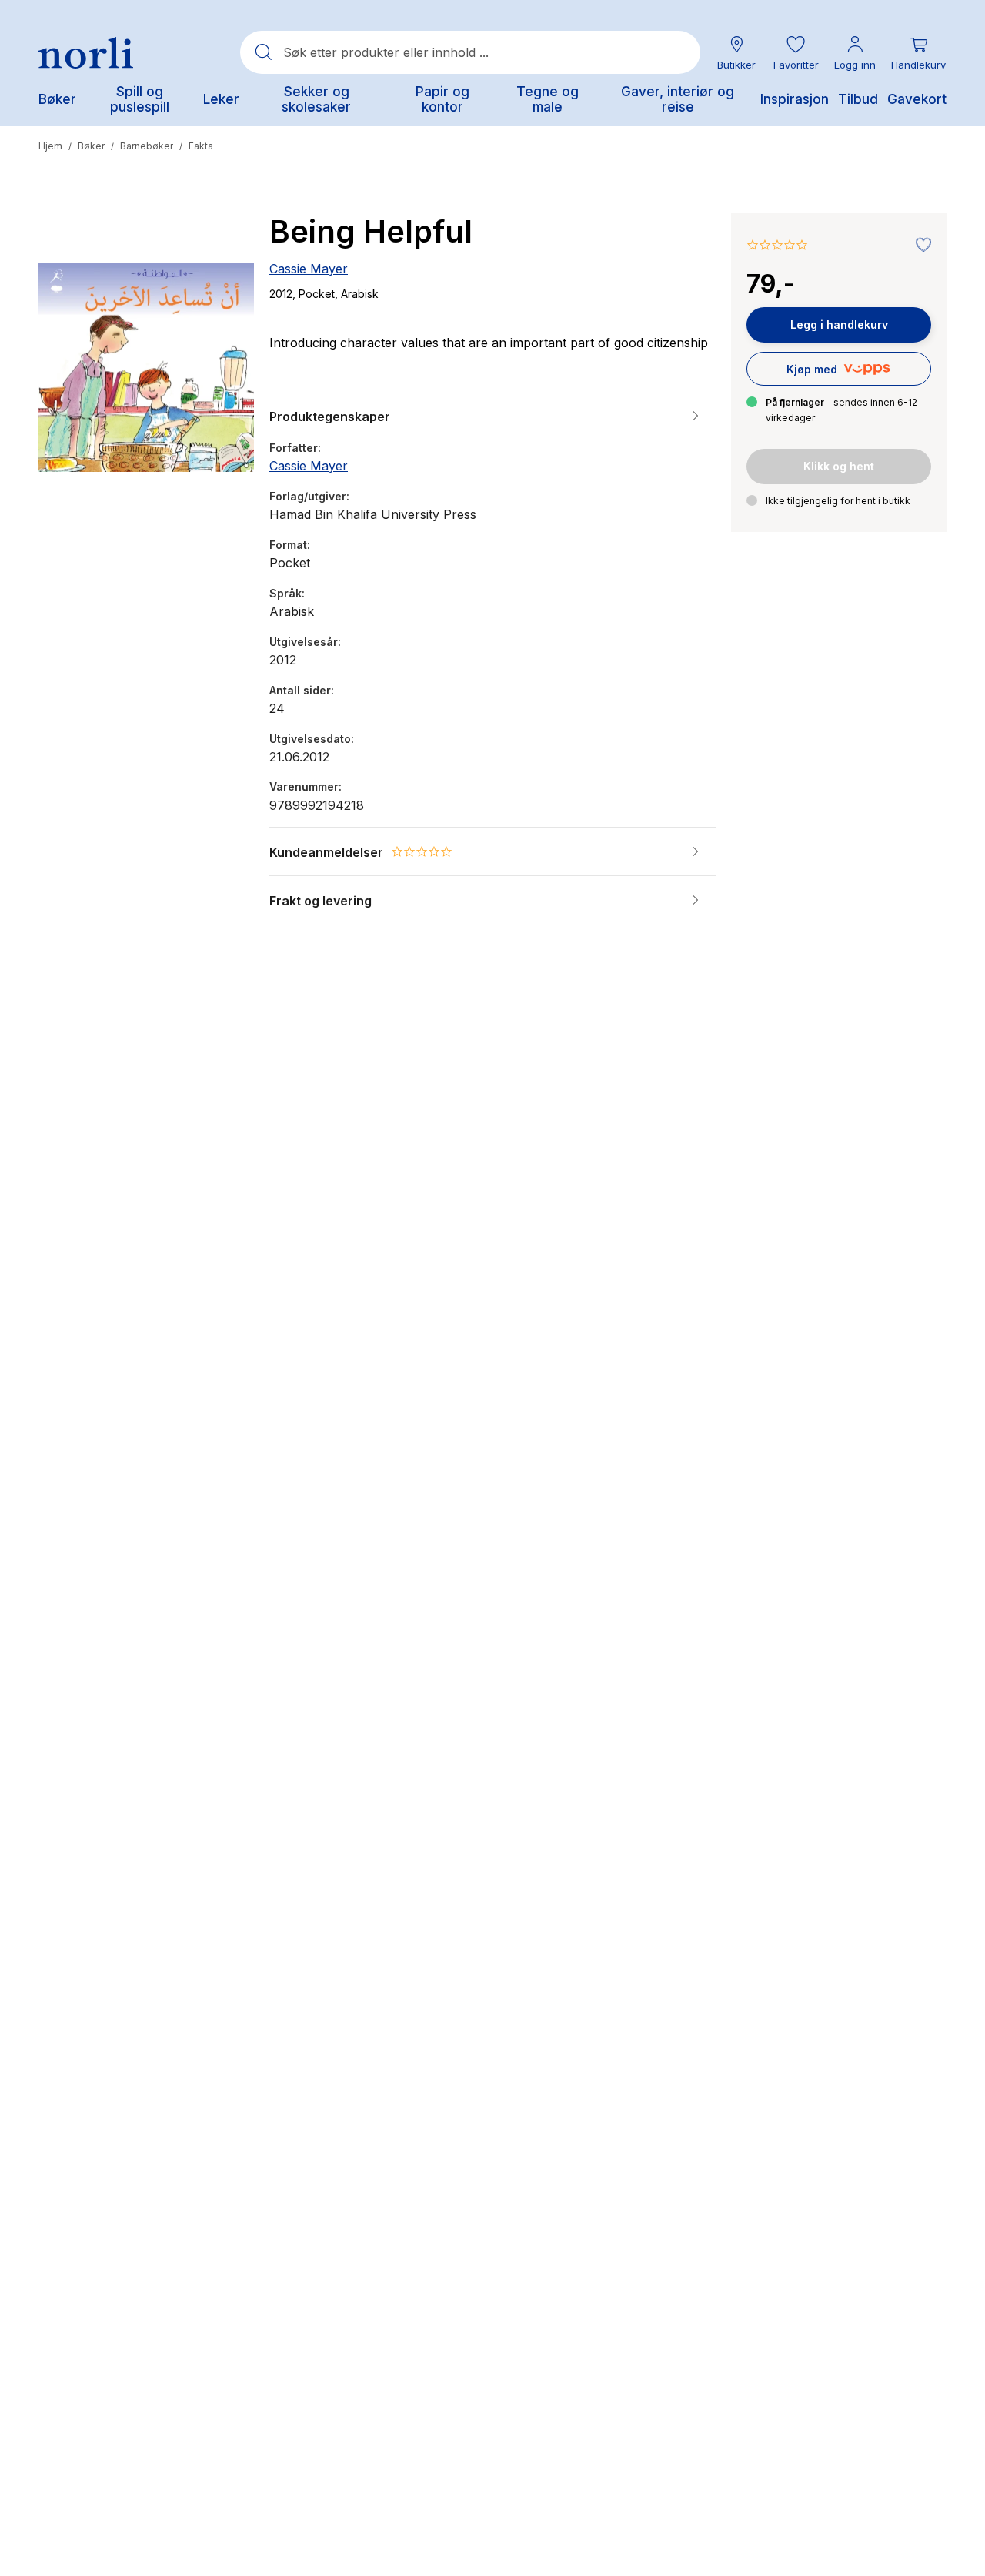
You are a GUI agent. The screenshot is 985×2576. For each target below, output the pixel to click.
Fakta (201, 146)
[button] (796, 53)
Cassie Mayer (309, 269)
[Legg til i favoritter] (920, 246)
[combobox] (470, 52)
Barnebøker (147, 146)
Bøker (91, 146)
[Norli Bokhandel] (86, 53)
